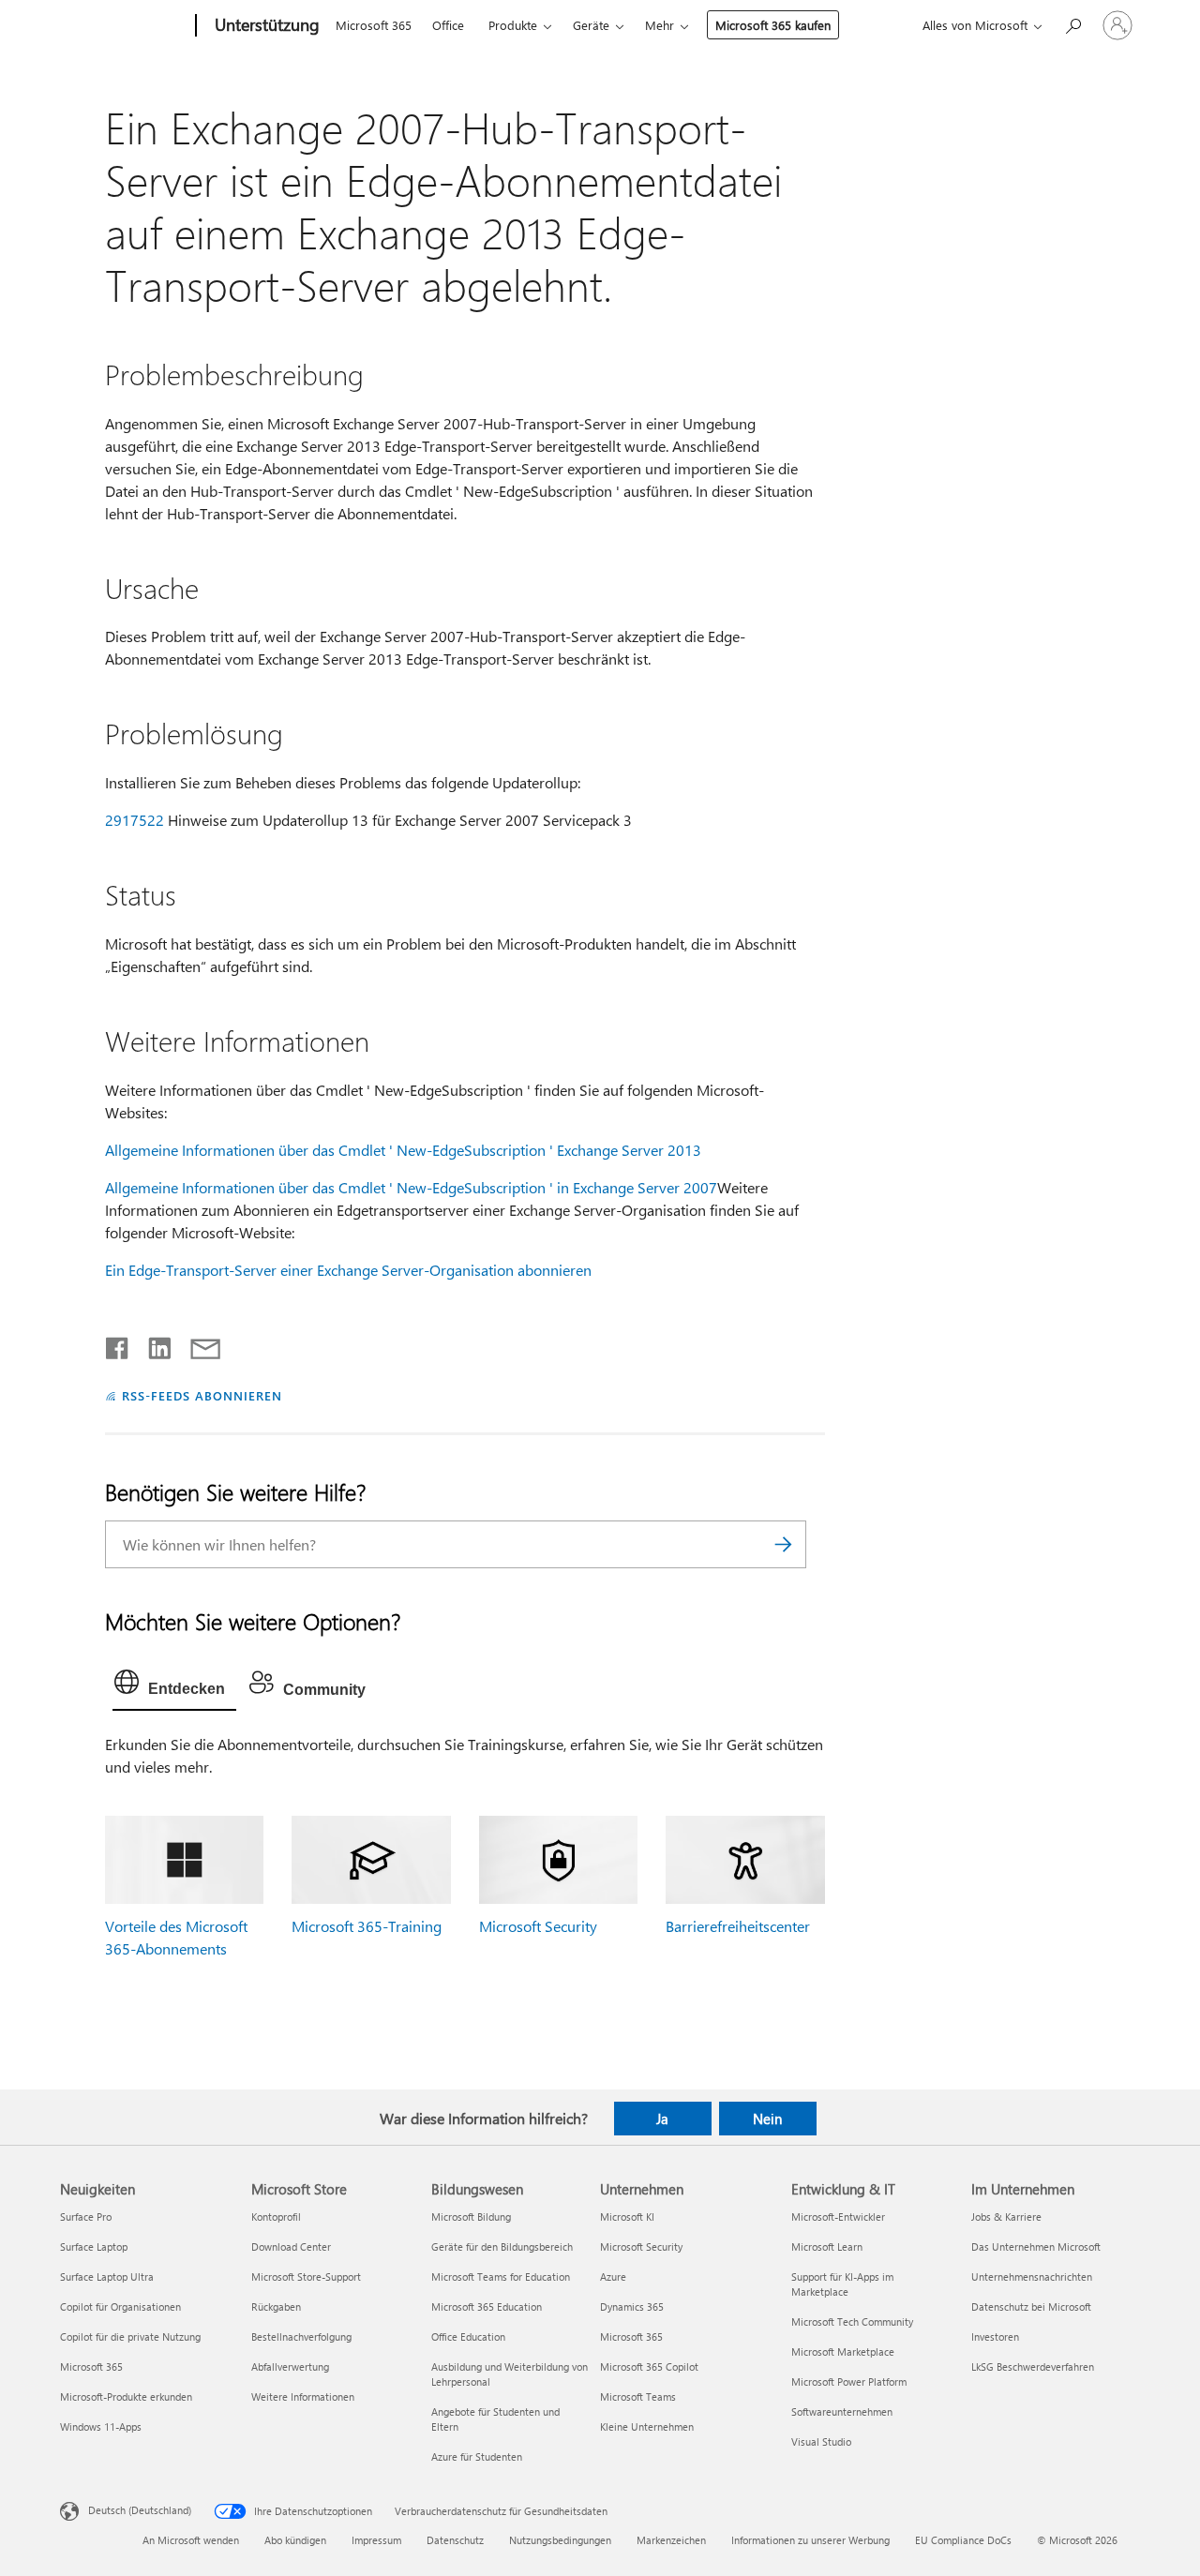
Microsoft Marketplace (843, 2351)
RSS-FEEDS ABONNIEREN (202, 1395)
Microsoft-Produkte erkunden (126, 2396)
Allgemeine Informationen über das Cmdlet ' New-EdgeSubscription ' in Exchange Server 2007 (411, 1187)
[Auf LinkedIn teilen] (152, 1344)
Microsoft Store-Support (306, 2276)
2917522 (135, 820)
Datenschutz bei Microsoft (1031, 2306)
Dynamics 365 (632, 2306)
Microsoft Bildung (471, 2217)
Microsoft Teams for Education (501, 2276)
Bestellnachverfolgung (301, 2336)
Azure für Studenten (477, 2456)
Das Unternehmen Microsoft (1036, 2247)
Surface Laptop (94, 2247)
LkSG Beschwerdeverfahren (1033, 2366)
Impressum (376, 2540)
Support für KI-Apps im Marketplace (842, 2284)
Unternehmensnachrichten (1032, 2276)
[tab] (174, 1686)
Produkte (513, 25)
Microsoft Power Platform (849, 2381)
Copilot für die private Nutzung (130, 2336)
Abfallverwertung (290, 2366)
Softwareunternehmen (842, 2411)
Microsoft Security (538, 1926)
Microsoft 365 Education (487, 2306)
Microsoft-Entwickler (838, 2217)
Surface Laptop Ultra (107, 2276)
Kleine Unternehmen (647, 2426)
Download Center (291, 2247)
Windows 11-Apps (101, 2426)
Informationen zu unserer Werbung (810, 2540)
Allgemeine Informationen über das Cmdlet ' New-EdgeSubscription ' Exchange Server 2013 (403, 1150)
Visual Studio (821, 2441)
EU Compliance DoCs (963, 2540)
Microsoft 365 (374, 25)
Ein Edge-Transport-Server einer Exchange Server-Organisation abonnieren (348, 1270)
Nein (767, 2119)
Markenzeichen (671, 2540)
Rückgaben (276, 2306)
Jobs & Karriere (1006, 2217)
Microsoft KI (627, 2217)
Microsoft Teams (638, 2396)
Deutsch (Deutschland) (140, 2510)
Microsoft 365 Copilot (649, 2366)
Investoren (995, 2336)
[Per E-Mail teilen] (197, 1344)
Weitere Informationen (303, 2396)
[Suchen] (783, 1544)
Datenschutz (455, 2540)
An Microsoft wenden (191, 2540)
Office (448, 25)
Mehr (660, 25)
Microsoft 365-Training (367, 1926)
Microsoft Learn (827, 2247)
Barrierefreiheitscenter (738, 1926)
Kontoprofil (276, 2217)
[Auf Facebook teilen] (118, 1344)
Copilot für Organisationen (120, 2306)
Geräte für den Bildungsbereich (502, 2247)
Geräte (591, 25)
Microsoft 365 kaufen (773, 25)
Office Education (468, 2336)
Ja (662, 2119)
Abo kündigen (295, 2540)
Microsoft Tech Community (852, 2321)
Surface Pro (86, 2217)
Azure (613, 2276)
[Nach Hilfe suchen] (1072, 24)
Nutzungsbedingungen (560, 2540)
